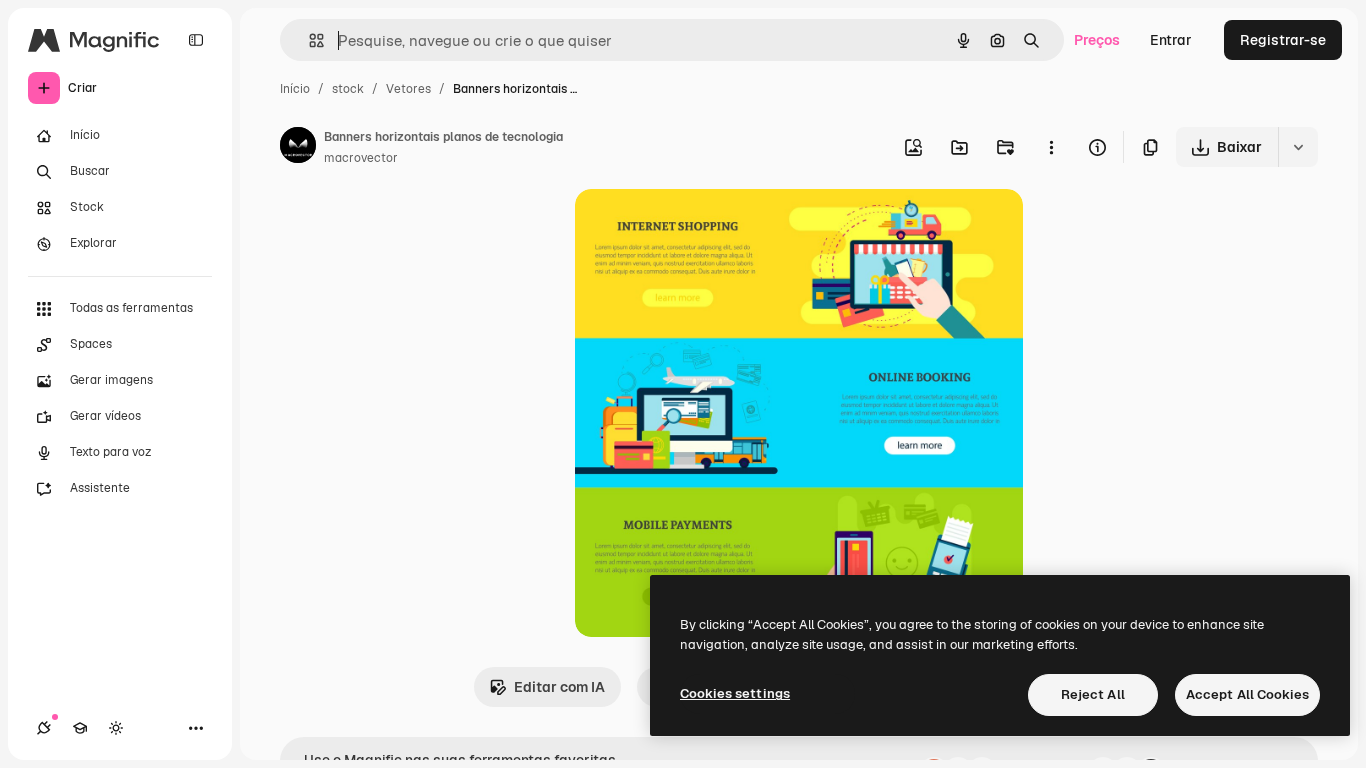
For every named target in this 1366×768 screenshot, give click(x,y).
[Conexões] (44, 728)
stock (348, 89)
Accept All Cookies (1247, 694)
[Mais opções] (1051, 147)
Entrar (1171, 40)
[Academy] (80, 728)
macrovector (361, 158)
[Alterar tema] (116, 728)
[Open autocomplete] (308, 40)
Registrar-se (1283, 40)
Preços (1097, 40)
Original (703, 227)
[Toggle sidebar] (196, 40)
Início (295, 89)
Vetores (408, 89)
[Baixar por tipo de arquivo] (1298, 147)
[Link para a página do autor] (298, 148)
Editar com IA (559, 687)
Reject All (1093, 694)
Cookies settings (735, 693)
